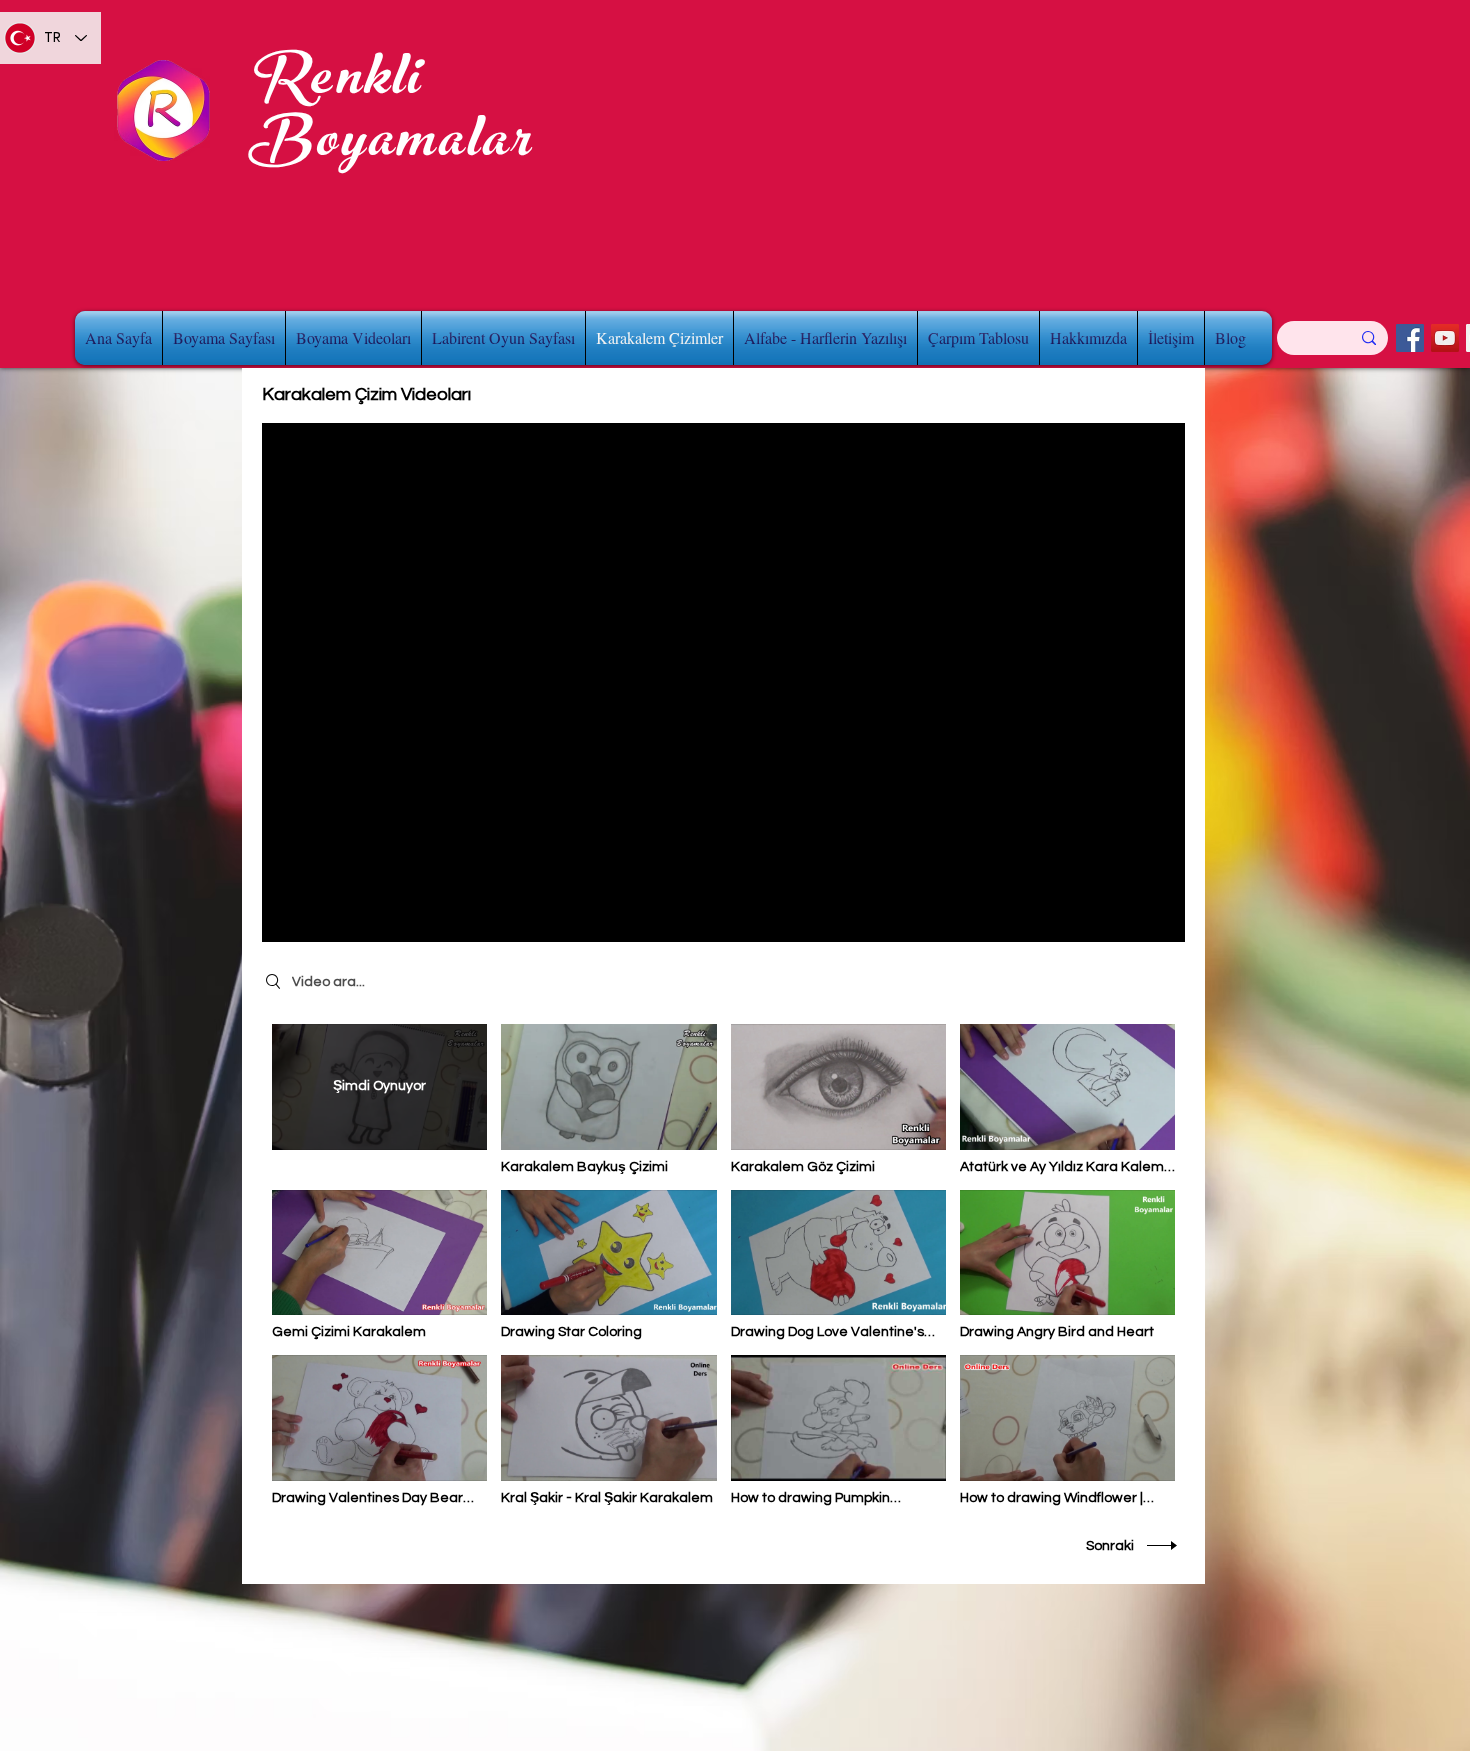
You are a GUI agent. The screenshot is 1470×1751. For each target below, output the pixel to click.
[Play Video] (608, 1099)
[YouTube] (1445, 338)
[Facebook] (1410, 338)
